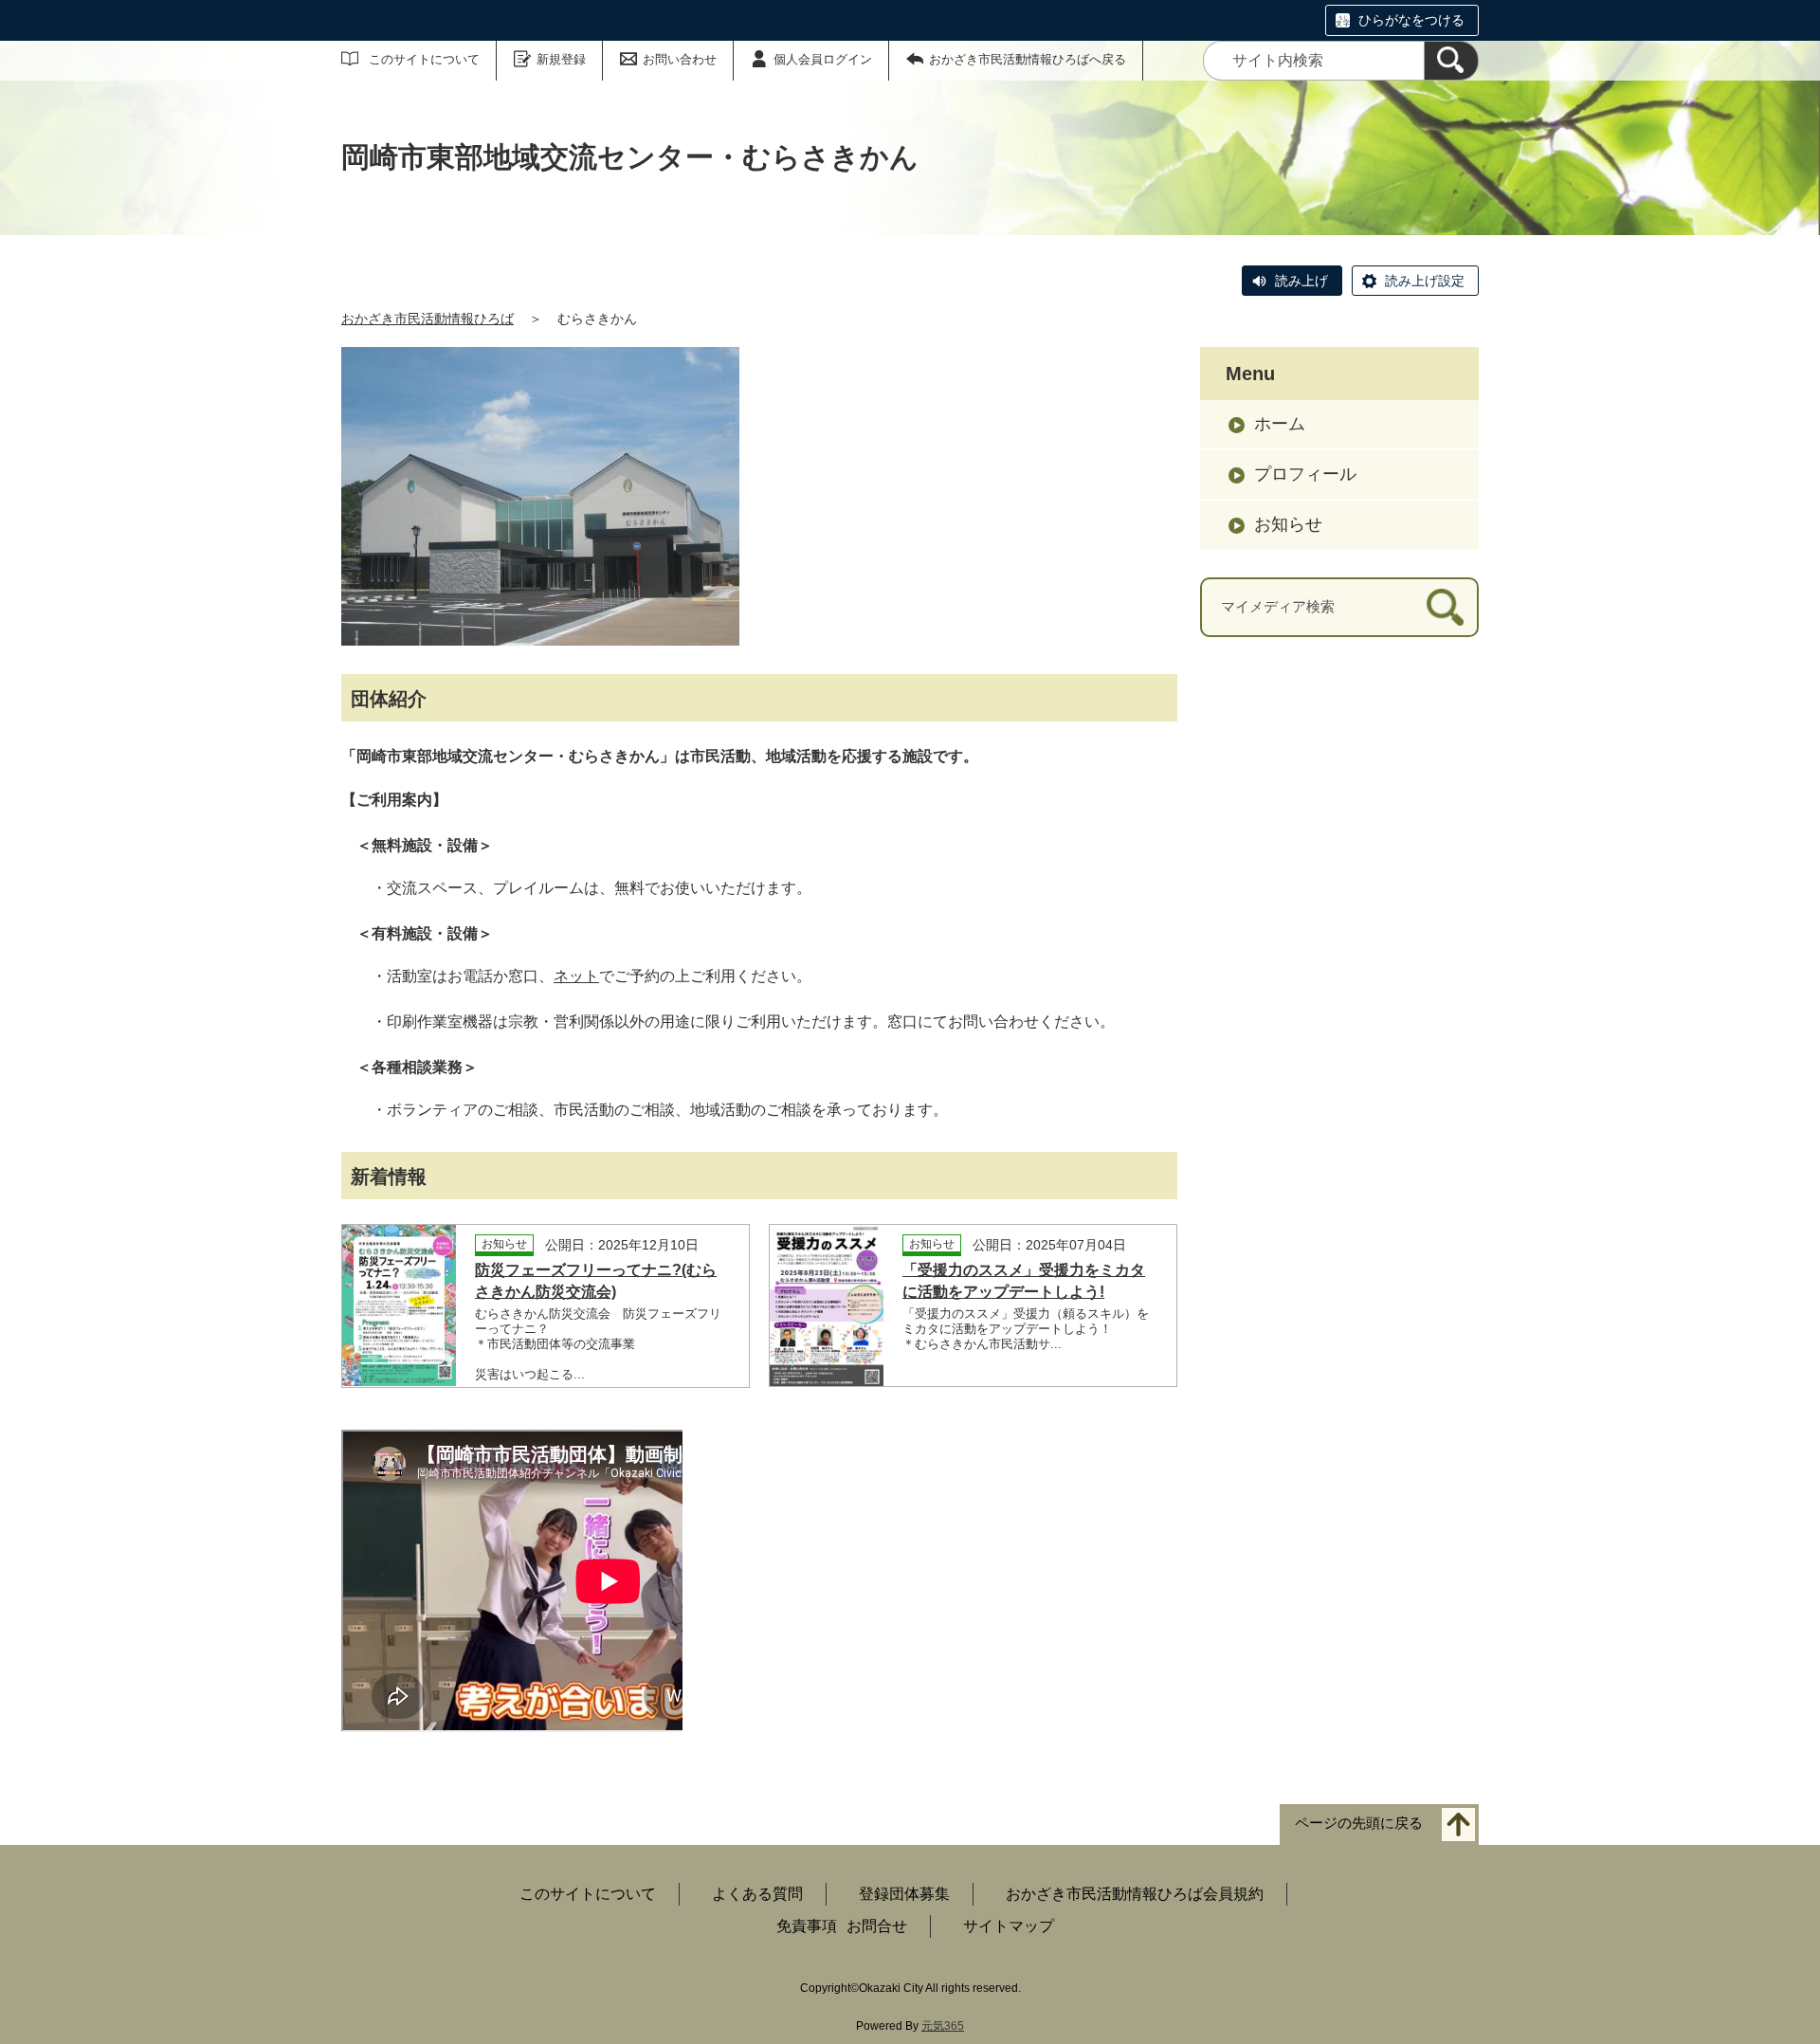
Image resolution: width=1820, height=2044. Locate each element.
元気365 (943, 2026)
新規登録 (561, 59)
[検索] (1451, 61)
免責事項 (807, 1926)
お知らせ (1288, 524)
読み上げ (1301, 281)
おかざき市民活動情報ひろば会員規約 (1135, 1894)
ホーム (1280, 424)
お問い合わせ (680, 59)
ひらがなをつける (1411, 20)
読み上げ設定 (1425, 281)
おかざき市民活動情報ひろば (428, 319)
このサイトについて (424, 59)
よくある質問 (757, 1894)
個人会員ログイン (823, 59)
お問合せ (877, 1926)
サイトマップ (1009, 1926)
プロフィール (1305, 474)
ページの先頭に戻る (1359, 1823)
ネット (576, 976)
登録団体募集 (904, 1894)
